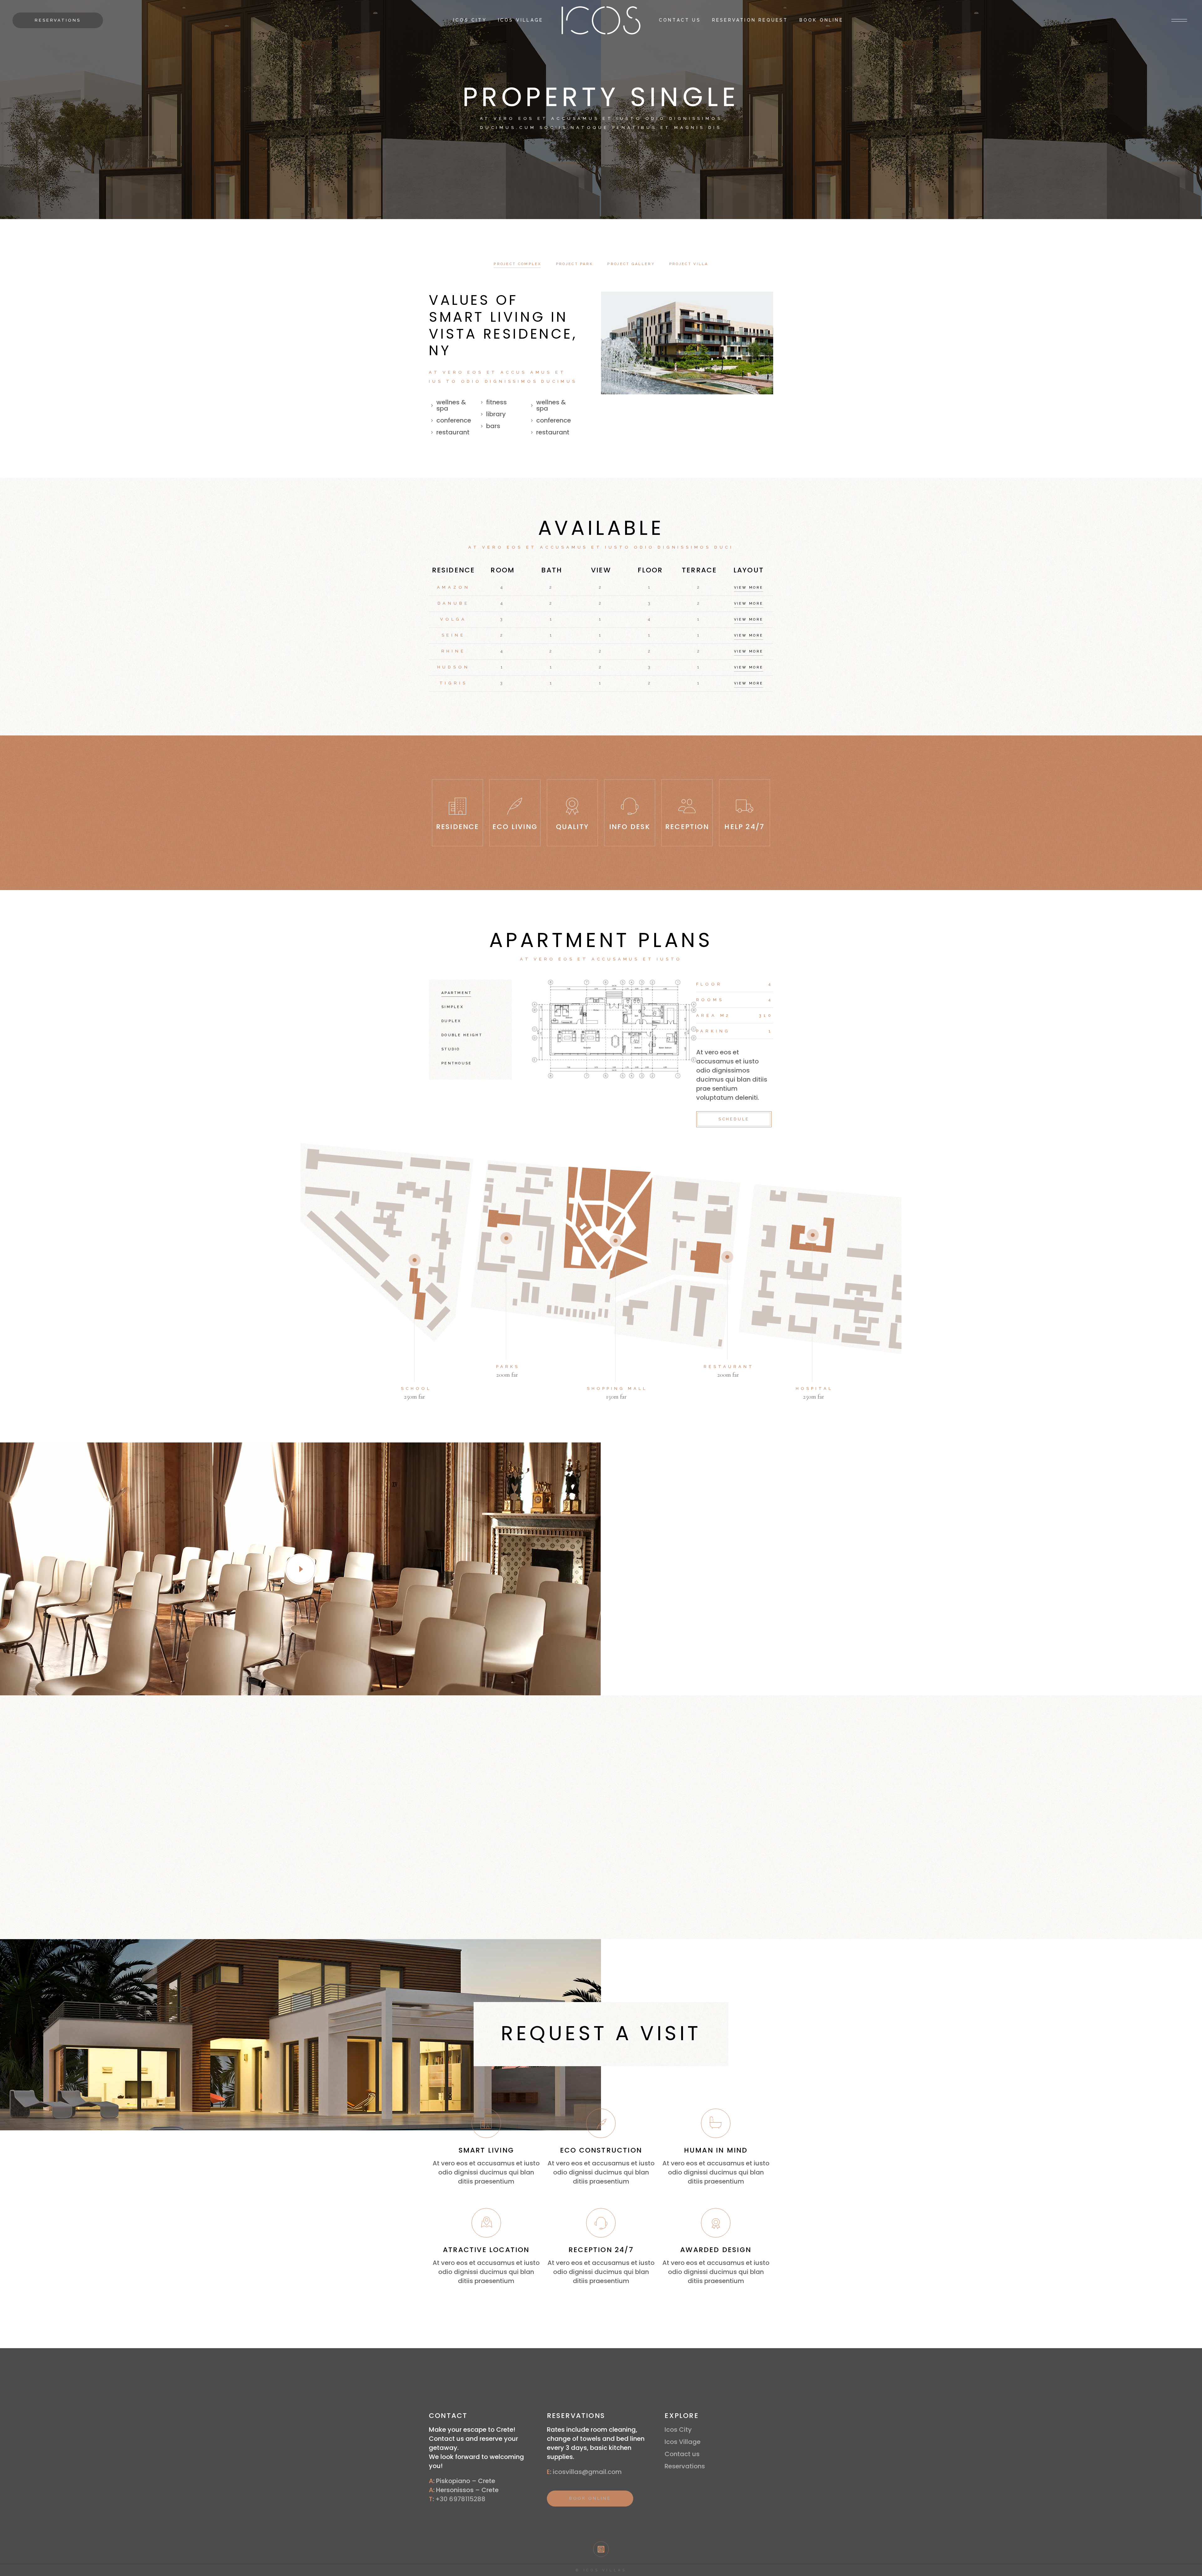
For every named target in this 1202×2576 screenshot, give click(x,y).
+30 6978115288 (460, 2499)
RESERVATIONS (58, 20)
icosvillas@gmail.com (587, 2472)
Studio (451, 1049)
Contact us (682, 2454)
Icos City (678, 2430)
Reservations (685, 2466)
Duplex (451, 1021)
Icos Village (683, 2442)
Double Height (462, 1035)
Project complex (518, 264)
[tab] (518, 264)
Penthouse (457, 1063)
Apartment (457, 993)
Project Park (575, 264)
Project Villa (689, 264)
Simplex (452, 1007)
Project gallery (631, 264)
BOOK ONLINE (590, 2498)
